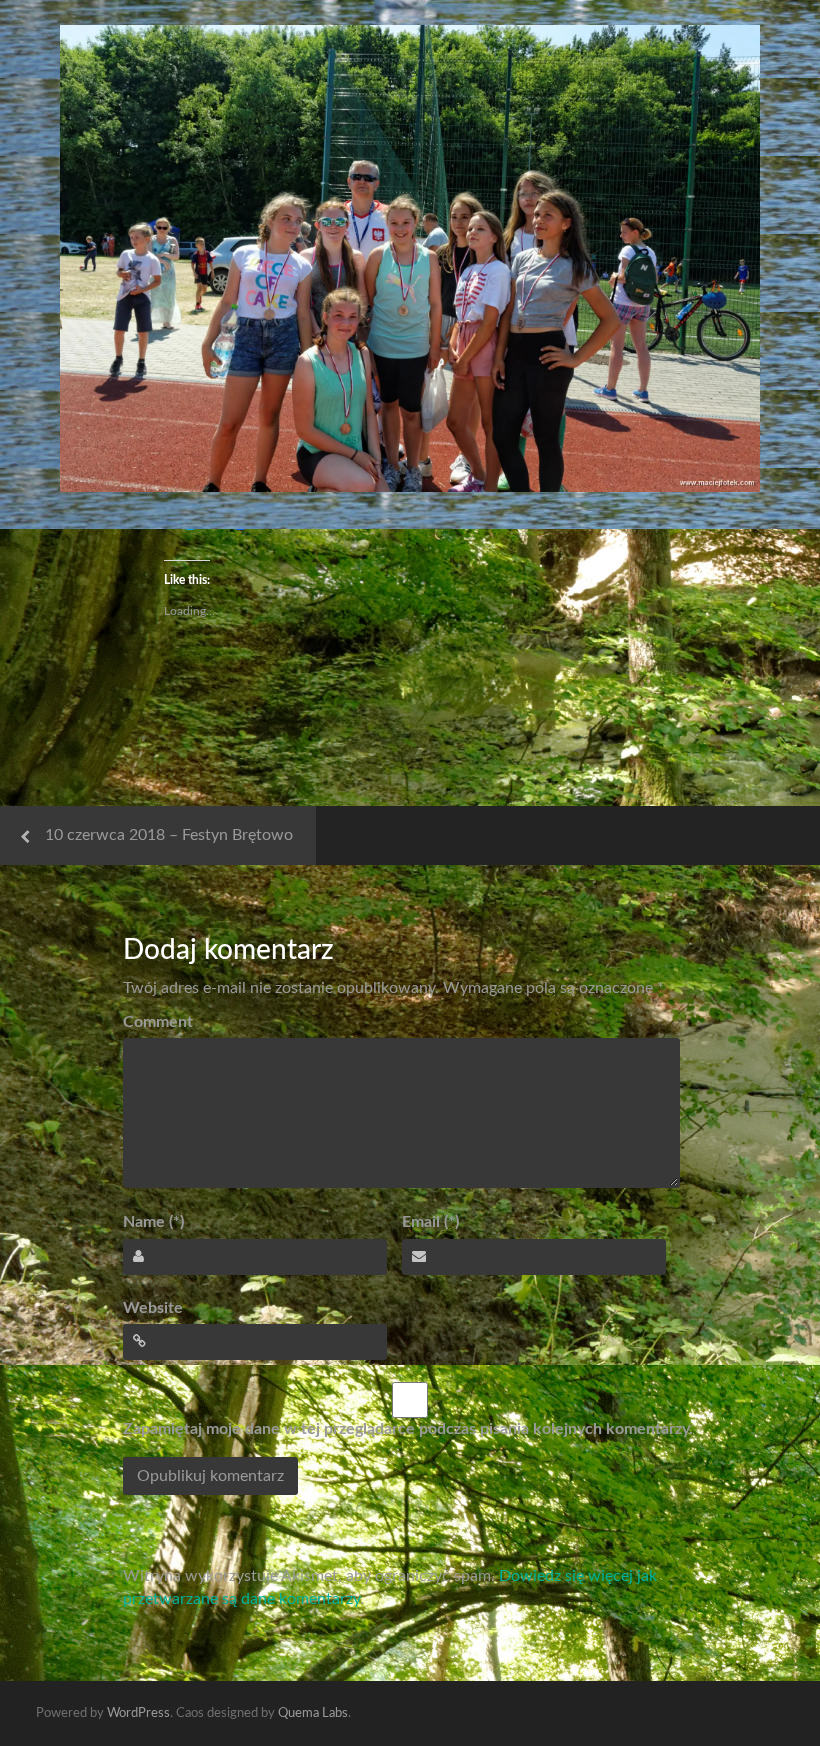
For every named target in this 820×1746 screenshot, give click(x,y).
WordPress (138, 1713)
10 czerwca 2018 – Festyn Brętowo (169, 835)
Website (153, 1308)
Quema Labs (313, 1713)
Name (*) (153, 1222)
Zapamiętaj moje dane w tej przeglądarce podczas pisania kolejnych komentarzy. (408, 1429)
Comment (158, 1022)
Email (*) (430, 1222)
